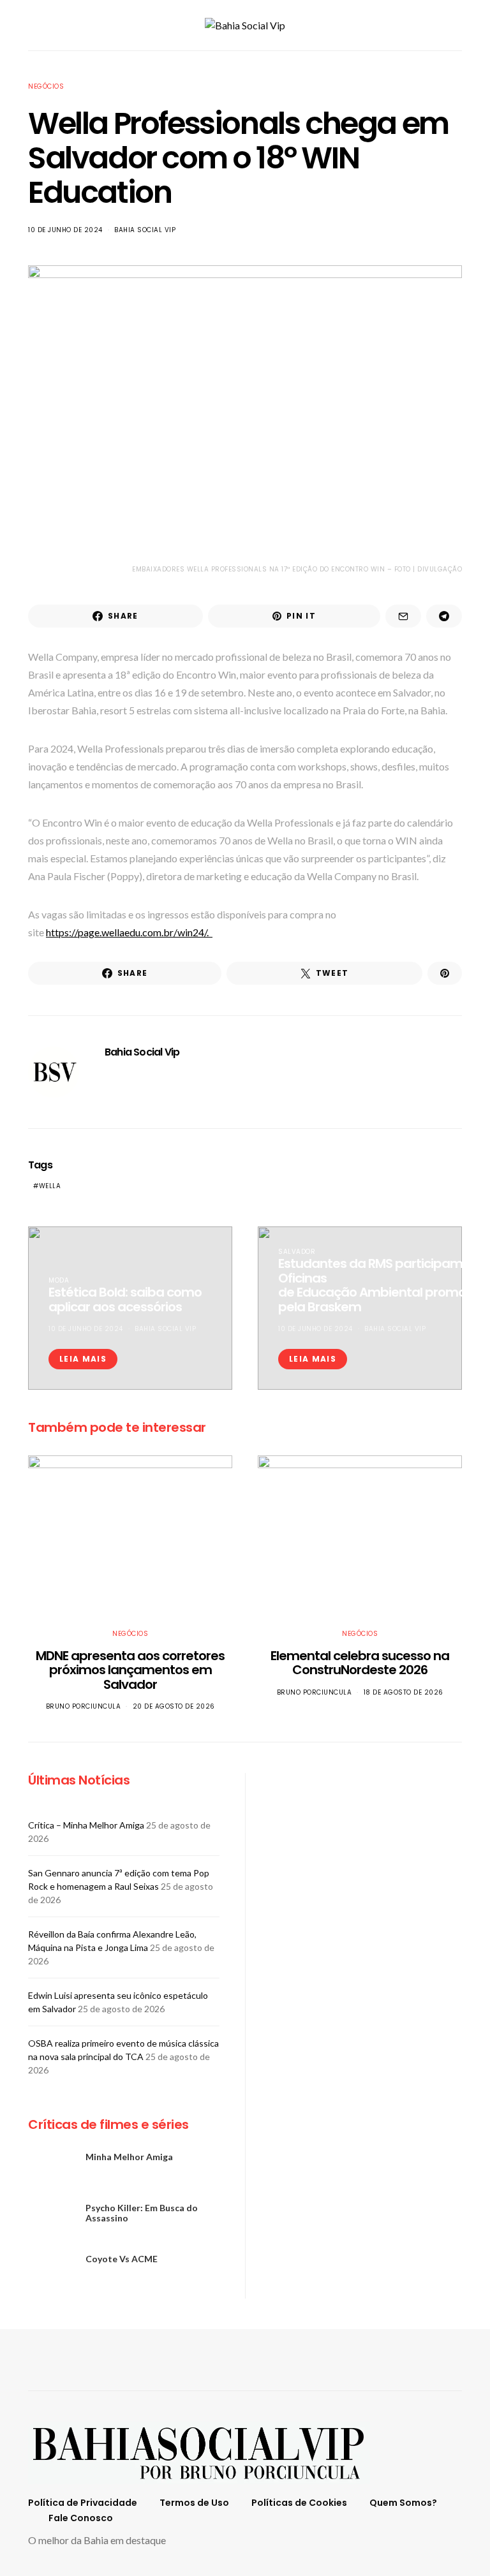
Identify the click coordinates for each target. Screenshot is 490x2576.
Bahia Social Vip (145, 230)
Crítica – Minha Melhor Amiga (86, 1825)
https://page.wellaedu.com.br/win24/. (129, 932)
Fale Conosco (81, 2518)
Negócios (46, 86)
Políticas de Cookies (299, 2503)
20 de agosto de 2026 (174, 1706)
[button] (458, 26)
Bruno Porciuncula (84, 1706)
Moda (59, 1280)
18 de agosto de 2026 (404, 1692)
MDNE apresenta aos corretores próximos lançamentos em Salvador (130, 1670)
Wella (50, 1186)
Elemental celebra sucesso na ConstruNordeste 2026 (360, 1663)
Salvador (297, 1252)
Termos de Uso (194, 2503)
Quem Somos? (403, 2503)
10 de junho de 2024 (65, 230)
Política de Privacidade (83, 2503)
